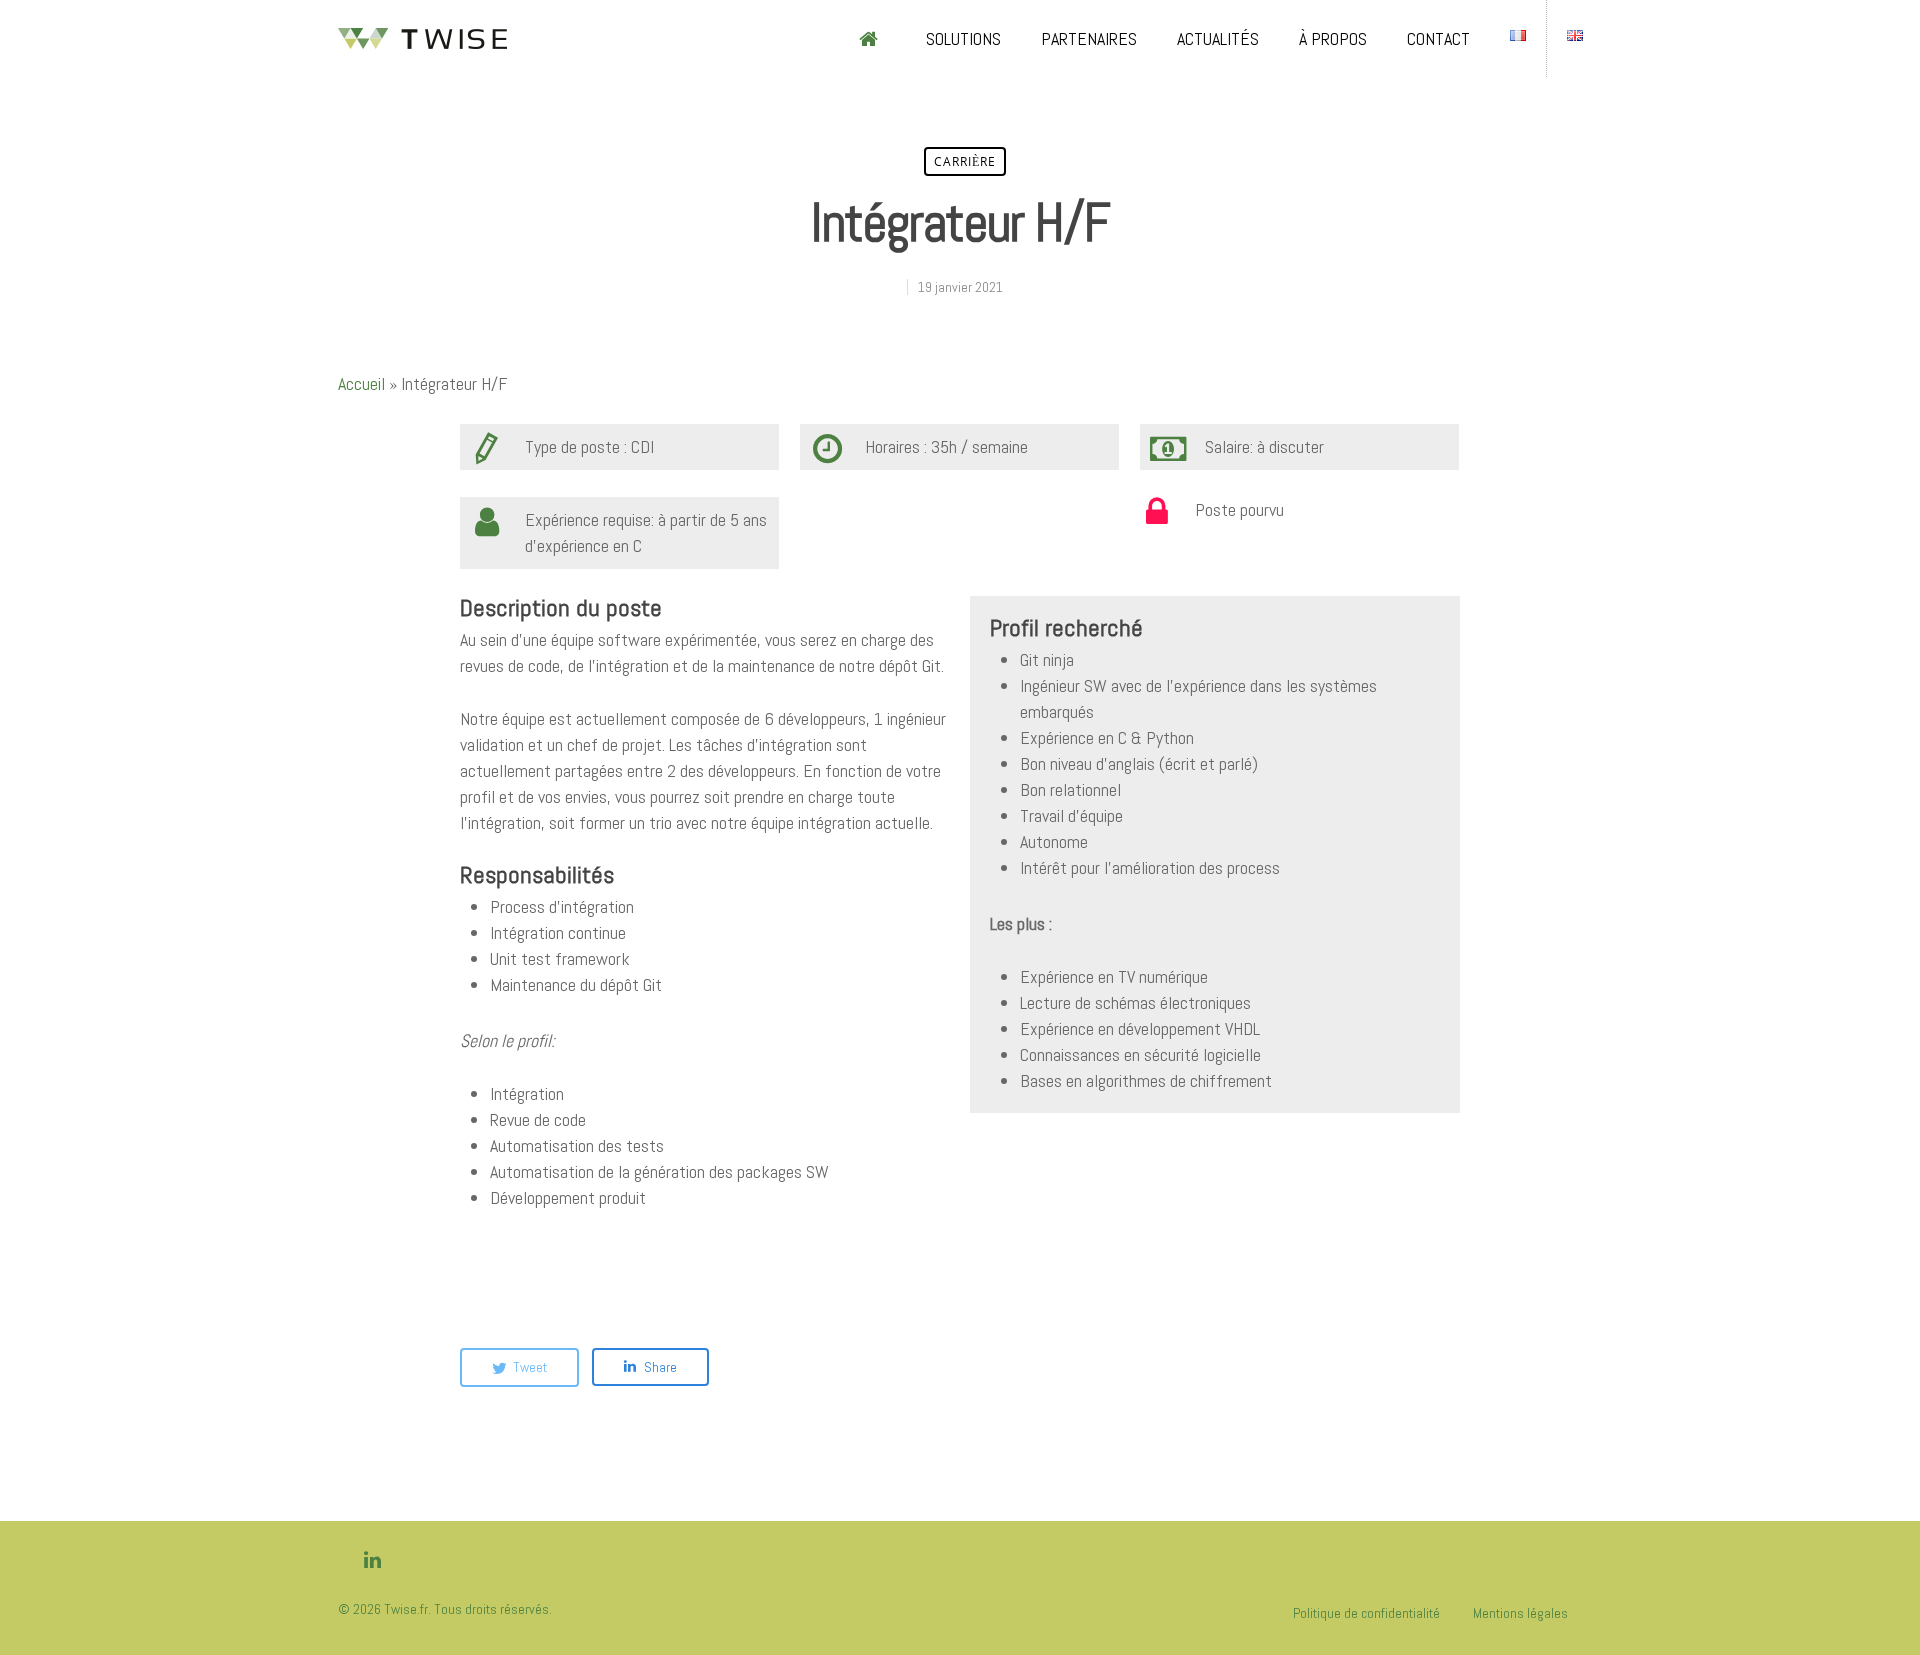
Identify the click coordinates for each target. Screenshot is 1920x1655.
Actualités (1218, 38)
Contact (1438, 38)
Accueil (361, 383)
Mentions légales (1520, 1613)
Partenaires (1089, 38)
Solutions (963, 38)
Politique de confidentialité (1366, 1613)
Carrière (965, 161)
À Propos (1333, 38)
